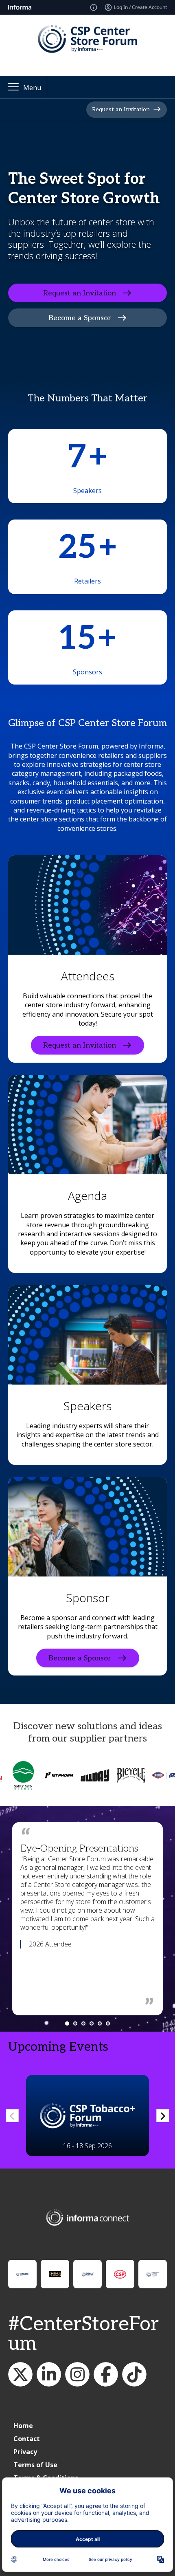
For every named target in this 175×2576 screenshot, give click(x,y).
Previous (12, 2116)
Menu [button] (32, 88)
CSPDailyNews (20, 2374)
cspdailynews (77, 2374)
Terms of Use (35, 2465)
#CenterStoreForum (83, 2334)
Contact (27, 2439)
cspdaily (134, 2374)
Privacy (25, 2452)
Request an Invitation (121, 109)
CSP (106, 2374)
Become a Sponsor (80, 318)
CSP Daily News (49, 2374)
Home (23, 2426)
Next (163, 2116)
